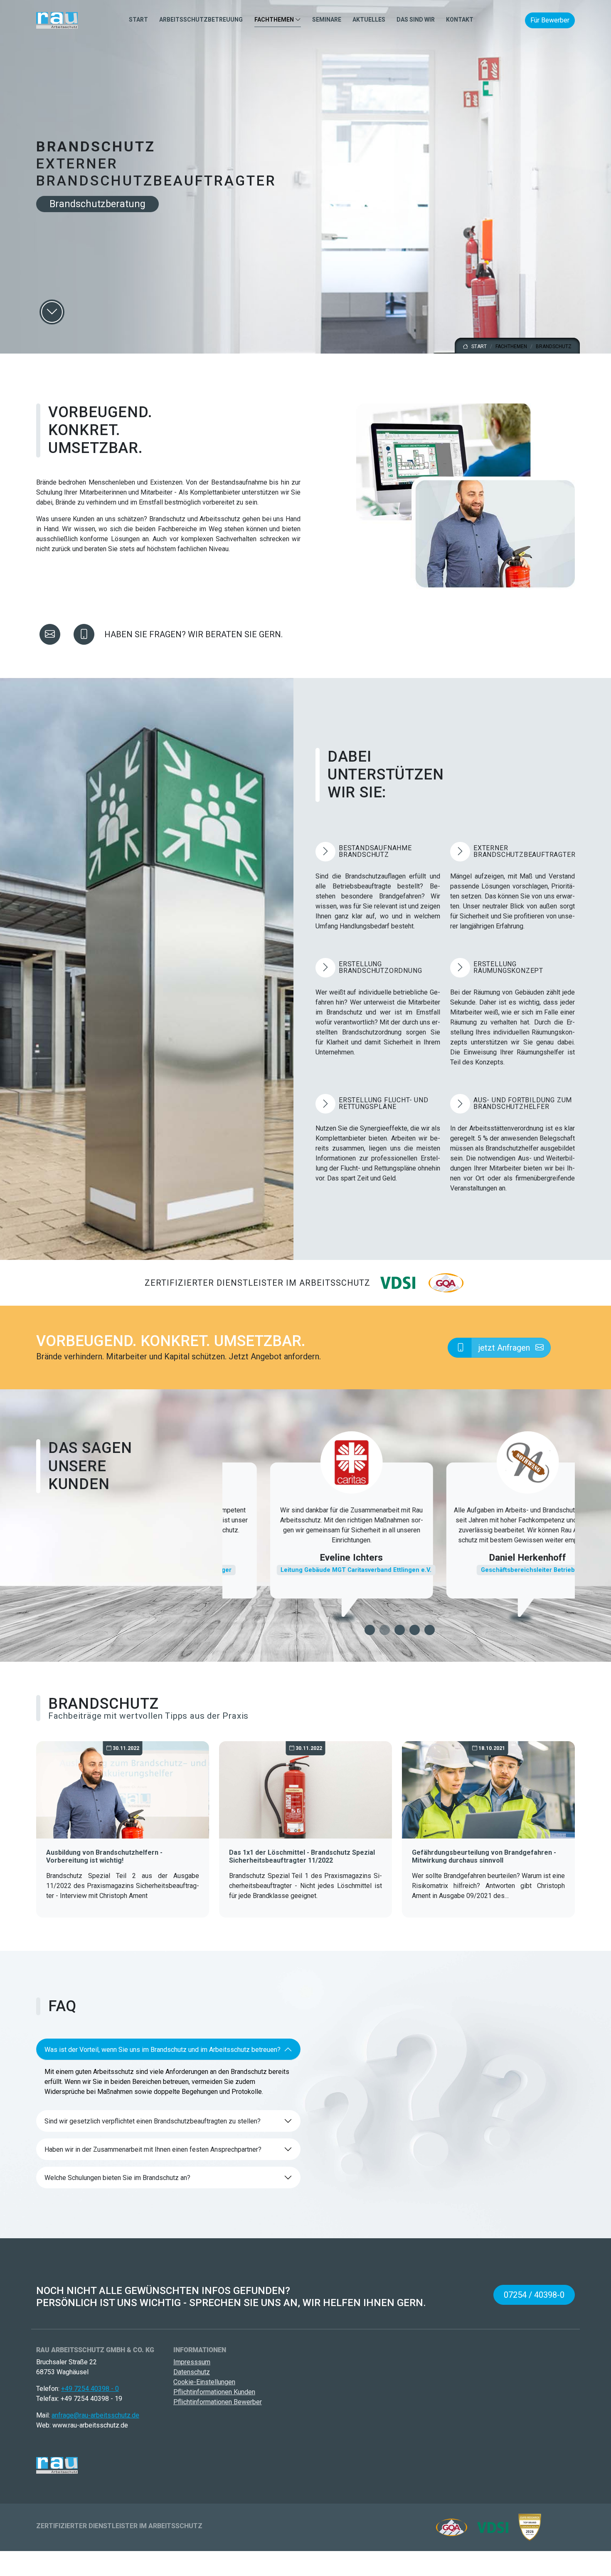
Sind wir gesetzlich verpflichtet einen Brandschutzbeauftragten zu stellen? (153, 2121)
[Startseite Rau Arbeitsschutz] (57, 20)
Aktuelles (369, 20)
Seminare (327, 20)
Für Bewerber (550, 20)
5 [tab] (430, 1630)
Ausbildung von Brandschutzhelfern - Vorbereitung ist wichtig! (104, 1856)
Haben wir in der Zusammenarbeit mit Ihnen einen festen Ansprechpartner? (153, 2149)
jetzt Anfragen (505, 1348)
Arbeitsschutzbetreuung (201, 20)
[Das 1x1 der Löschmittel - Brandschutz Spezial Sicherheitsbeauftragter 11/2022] (305, 1789)
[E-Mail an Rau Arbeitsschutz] (50, 634)
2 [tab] (385, 1630)
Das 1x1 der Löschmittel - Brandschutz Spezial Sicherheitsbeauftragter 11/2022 (302, 1856)
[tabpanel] (310, 1531)
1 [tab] (370, 1630)
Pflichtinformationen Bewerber (218, 2402)
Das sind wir (416, 20)
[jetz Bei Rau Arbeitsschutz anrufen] (84, 634)
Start (138, 20)
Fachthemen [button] (275, 20)
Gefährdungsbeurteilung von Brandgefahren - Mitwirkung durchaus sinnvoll (484, 1856)
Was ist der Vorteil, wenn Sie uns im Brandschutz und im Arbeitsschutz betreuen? (163, 2050)
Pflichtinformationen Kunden (214, 2392)
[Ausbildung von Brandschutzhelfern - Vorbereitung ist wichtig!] (123, 1789)
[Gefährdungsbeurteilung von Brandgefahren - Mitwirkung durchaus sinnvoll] (488, 1789)
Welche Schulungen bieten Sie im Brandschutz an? (117, 2178)
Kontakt (460, 20)
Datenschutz (192, 2372)
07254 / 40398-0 (534, 2295)
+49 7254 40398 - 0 (90, 2389)
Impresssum (192, 2362)
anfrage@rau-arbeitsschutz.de (95, 2415)
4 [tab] (415, 1630)
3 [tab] (400, 1630)
